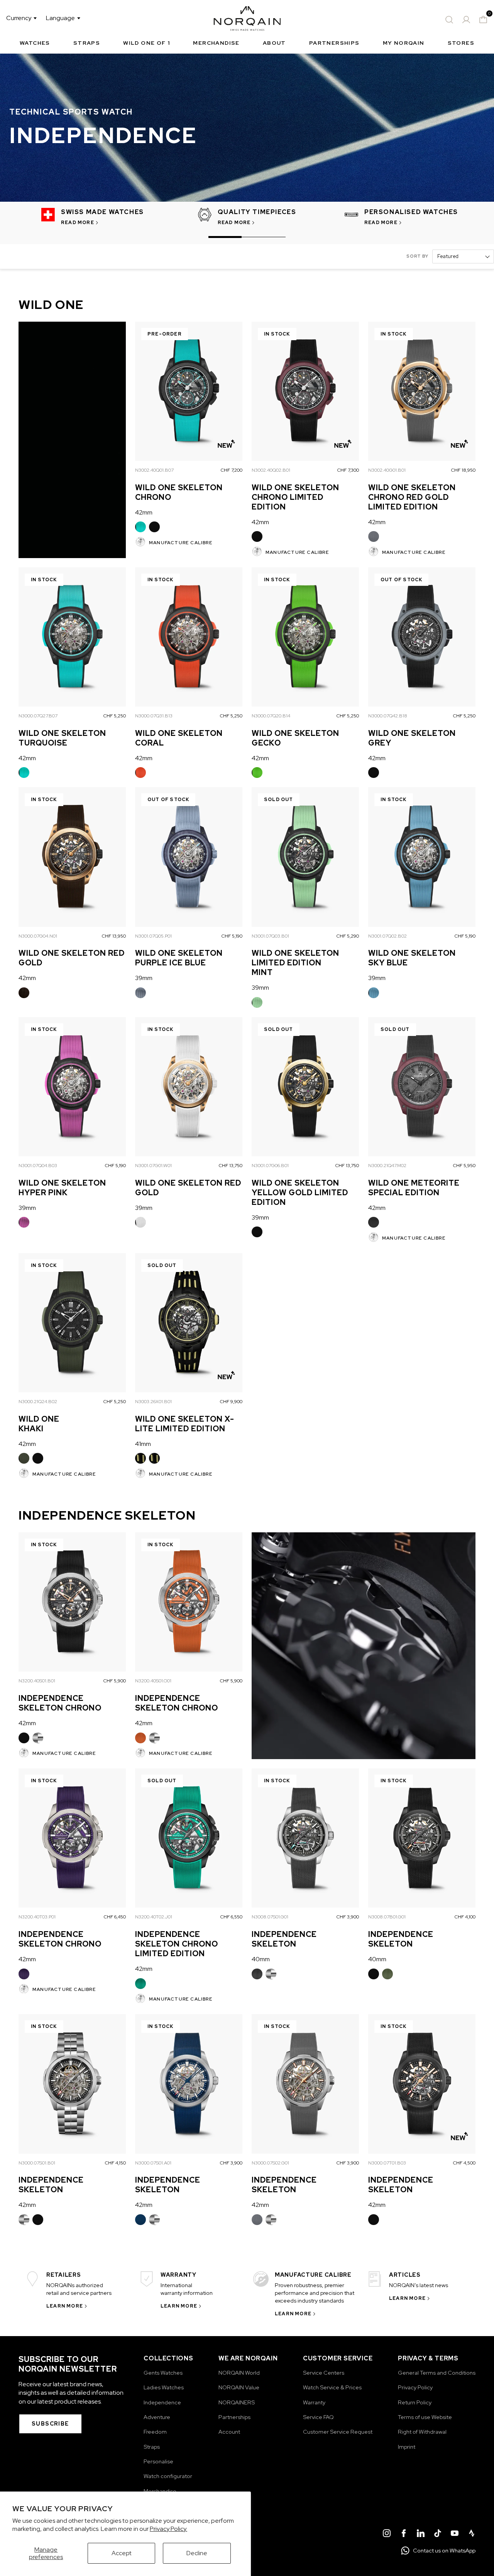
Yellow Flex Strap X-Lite (154, 1458)
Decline (197, 2553)
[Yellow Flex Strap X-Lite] (154, 1458)
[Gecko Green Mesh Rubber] (257, 773)
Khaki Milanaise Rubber (387, 1974)
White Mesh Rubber (140, 1222)
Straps (87, 43)
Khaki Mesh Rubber (24, 1458)
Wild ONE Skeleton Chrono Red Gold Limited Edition (412, 497)
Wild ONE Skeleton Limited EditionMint (295, 963)
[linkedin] (421, 2534)
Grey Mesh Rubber (374, 536)
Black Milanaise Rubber (24, 1738)
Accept (122, 2553)
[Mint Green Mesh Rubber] (257, 1002)
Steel (38, 1738)
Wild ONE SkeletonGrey (412, 738)
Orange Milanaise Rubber (140, 1738)
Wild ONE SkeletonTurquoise (62, 738)
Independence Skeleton (284, 1939)
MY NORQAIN (404, 43)
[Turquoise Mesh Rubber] (140, 527)
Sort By (417, 256)
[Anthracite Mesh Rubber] (374, 1222)
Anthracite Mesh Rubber (374, 1222)
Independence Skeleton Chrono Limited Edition (177, 1944)
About (274, 43)
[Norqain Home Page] (247, 20)
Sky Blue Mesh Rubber (374, 993)
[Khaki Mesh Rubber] (24, 1458)
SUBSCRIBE (50, 2424)
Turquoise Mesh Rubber (140, 527)
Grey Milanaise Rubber (257, 2220)
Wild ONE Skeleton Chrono (179, 492)
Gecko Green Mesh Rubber (257, 773)
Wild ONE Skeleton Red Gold (72, 958)
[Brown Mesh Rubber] (24, 993)
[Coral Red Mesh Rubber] (140, 773)
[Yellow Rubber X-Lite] (140, 1458)
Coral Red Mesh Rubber (140, 773)
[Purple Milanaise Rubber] (24, 1974)
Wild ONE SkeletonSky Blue (412, 958)
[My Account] (466, 20)
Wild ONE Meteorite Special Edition (414, 1188)
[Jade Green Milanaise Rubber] (140, 1984)
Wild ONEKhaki (39, 1424)
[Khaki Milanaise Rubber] (387, 1974)
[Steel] (38, 1738)
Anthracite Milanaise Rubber (257, 1974)
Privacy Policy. (168, 2529)
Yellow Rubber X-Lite (140, 1458)
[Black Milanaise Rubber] (24, 1738)
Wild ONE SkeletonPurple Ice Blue (179, 958)
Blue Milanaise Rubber (140, 2220)
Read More (78, 223)
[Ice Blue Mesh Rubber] (140, 993)
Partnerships (334, 43)
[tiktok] (438, 2534)
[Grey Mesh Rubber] (374, 536)
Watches (35, 43)
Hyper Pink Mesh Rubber (24, 1222)
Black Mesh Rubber (154, 527)
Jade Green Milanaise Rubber (140, 1984)
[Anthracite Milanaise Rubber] (257, 1974)
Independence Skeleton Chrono (60, 1703)
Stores (461, 43)
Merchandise (216, 43)
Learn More (65, 2306)
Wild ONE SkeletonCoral (179, 738)
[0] (483, 20)
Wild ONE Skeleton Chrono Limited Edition (295, 497)
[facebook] (404, 2534)
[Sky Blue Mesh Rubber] (374, 993)
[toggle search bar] (449, 20)
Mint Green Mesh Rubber (257, 1002)
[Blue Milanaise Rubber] (140, 2220)
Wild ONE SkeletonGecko (295, 738)
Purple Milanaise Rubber (24, 1974)
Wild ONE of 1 (146, 43)
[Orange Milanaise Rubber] (140, 1738)
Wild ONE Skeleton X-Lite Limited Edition (185, 1424)
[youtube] (455, 2534)
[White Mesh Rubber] (140, 1222)
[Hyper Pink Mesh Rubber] (24, 1222)
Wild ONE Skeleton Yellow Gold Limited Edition (300, 1193)
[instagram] (387, 2534)
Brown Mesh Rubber (24, 993)
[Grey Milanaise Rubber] (257, 2220)
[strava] (472, 2534)
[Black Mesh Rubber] (154, 527)
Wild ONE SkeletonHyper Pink (62, 1188)
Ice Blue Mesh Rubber (140, 993)
